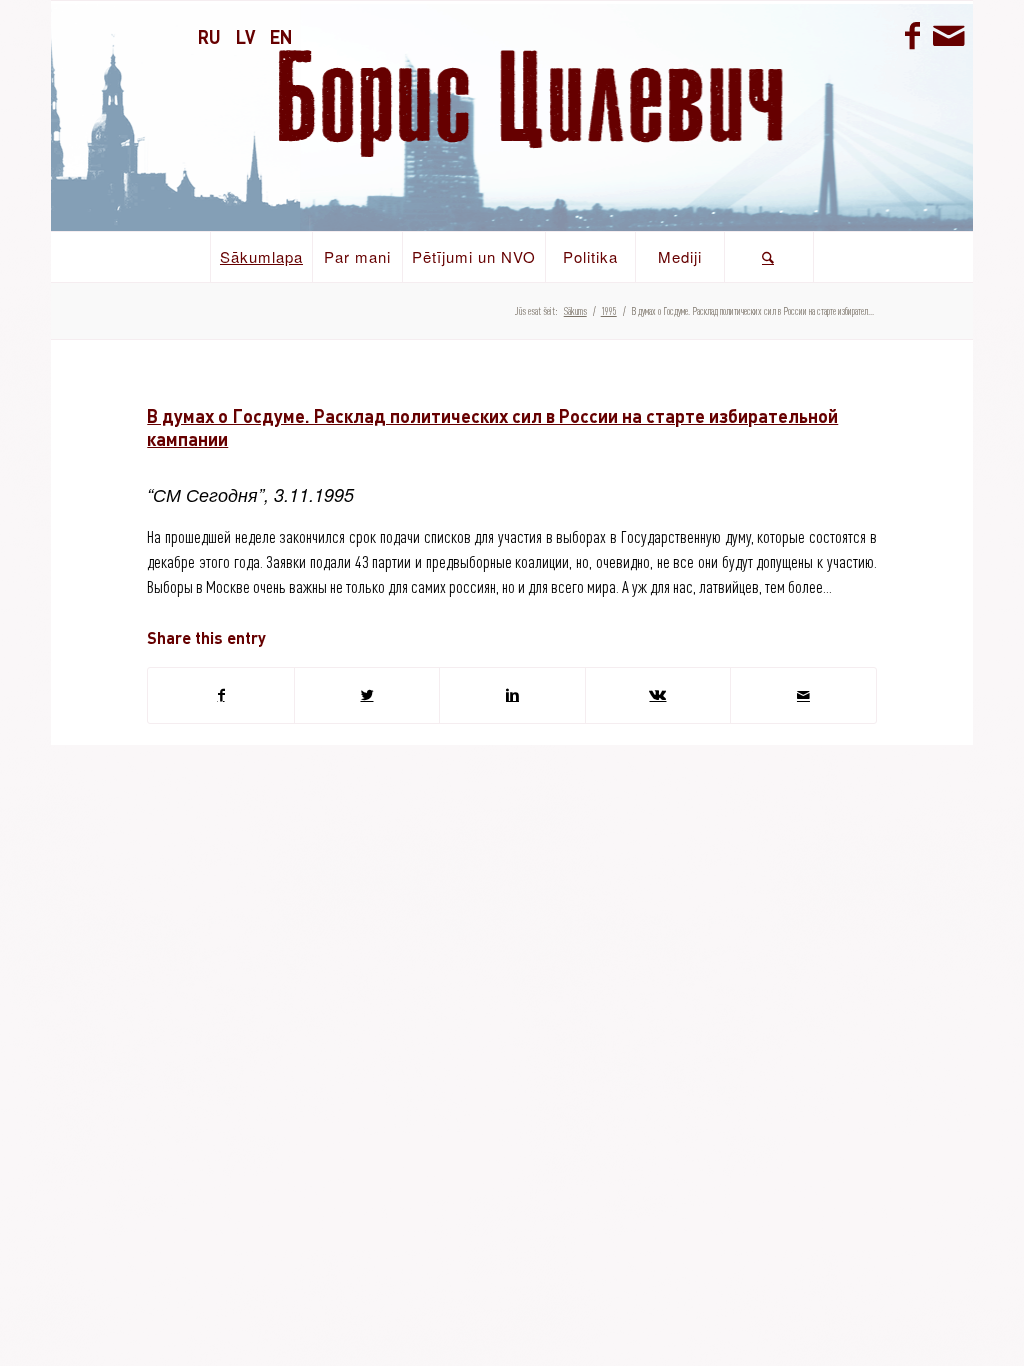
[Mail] (948, 35)
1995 (609, 311)
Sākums (575, 311)
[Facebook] (913, 35)
